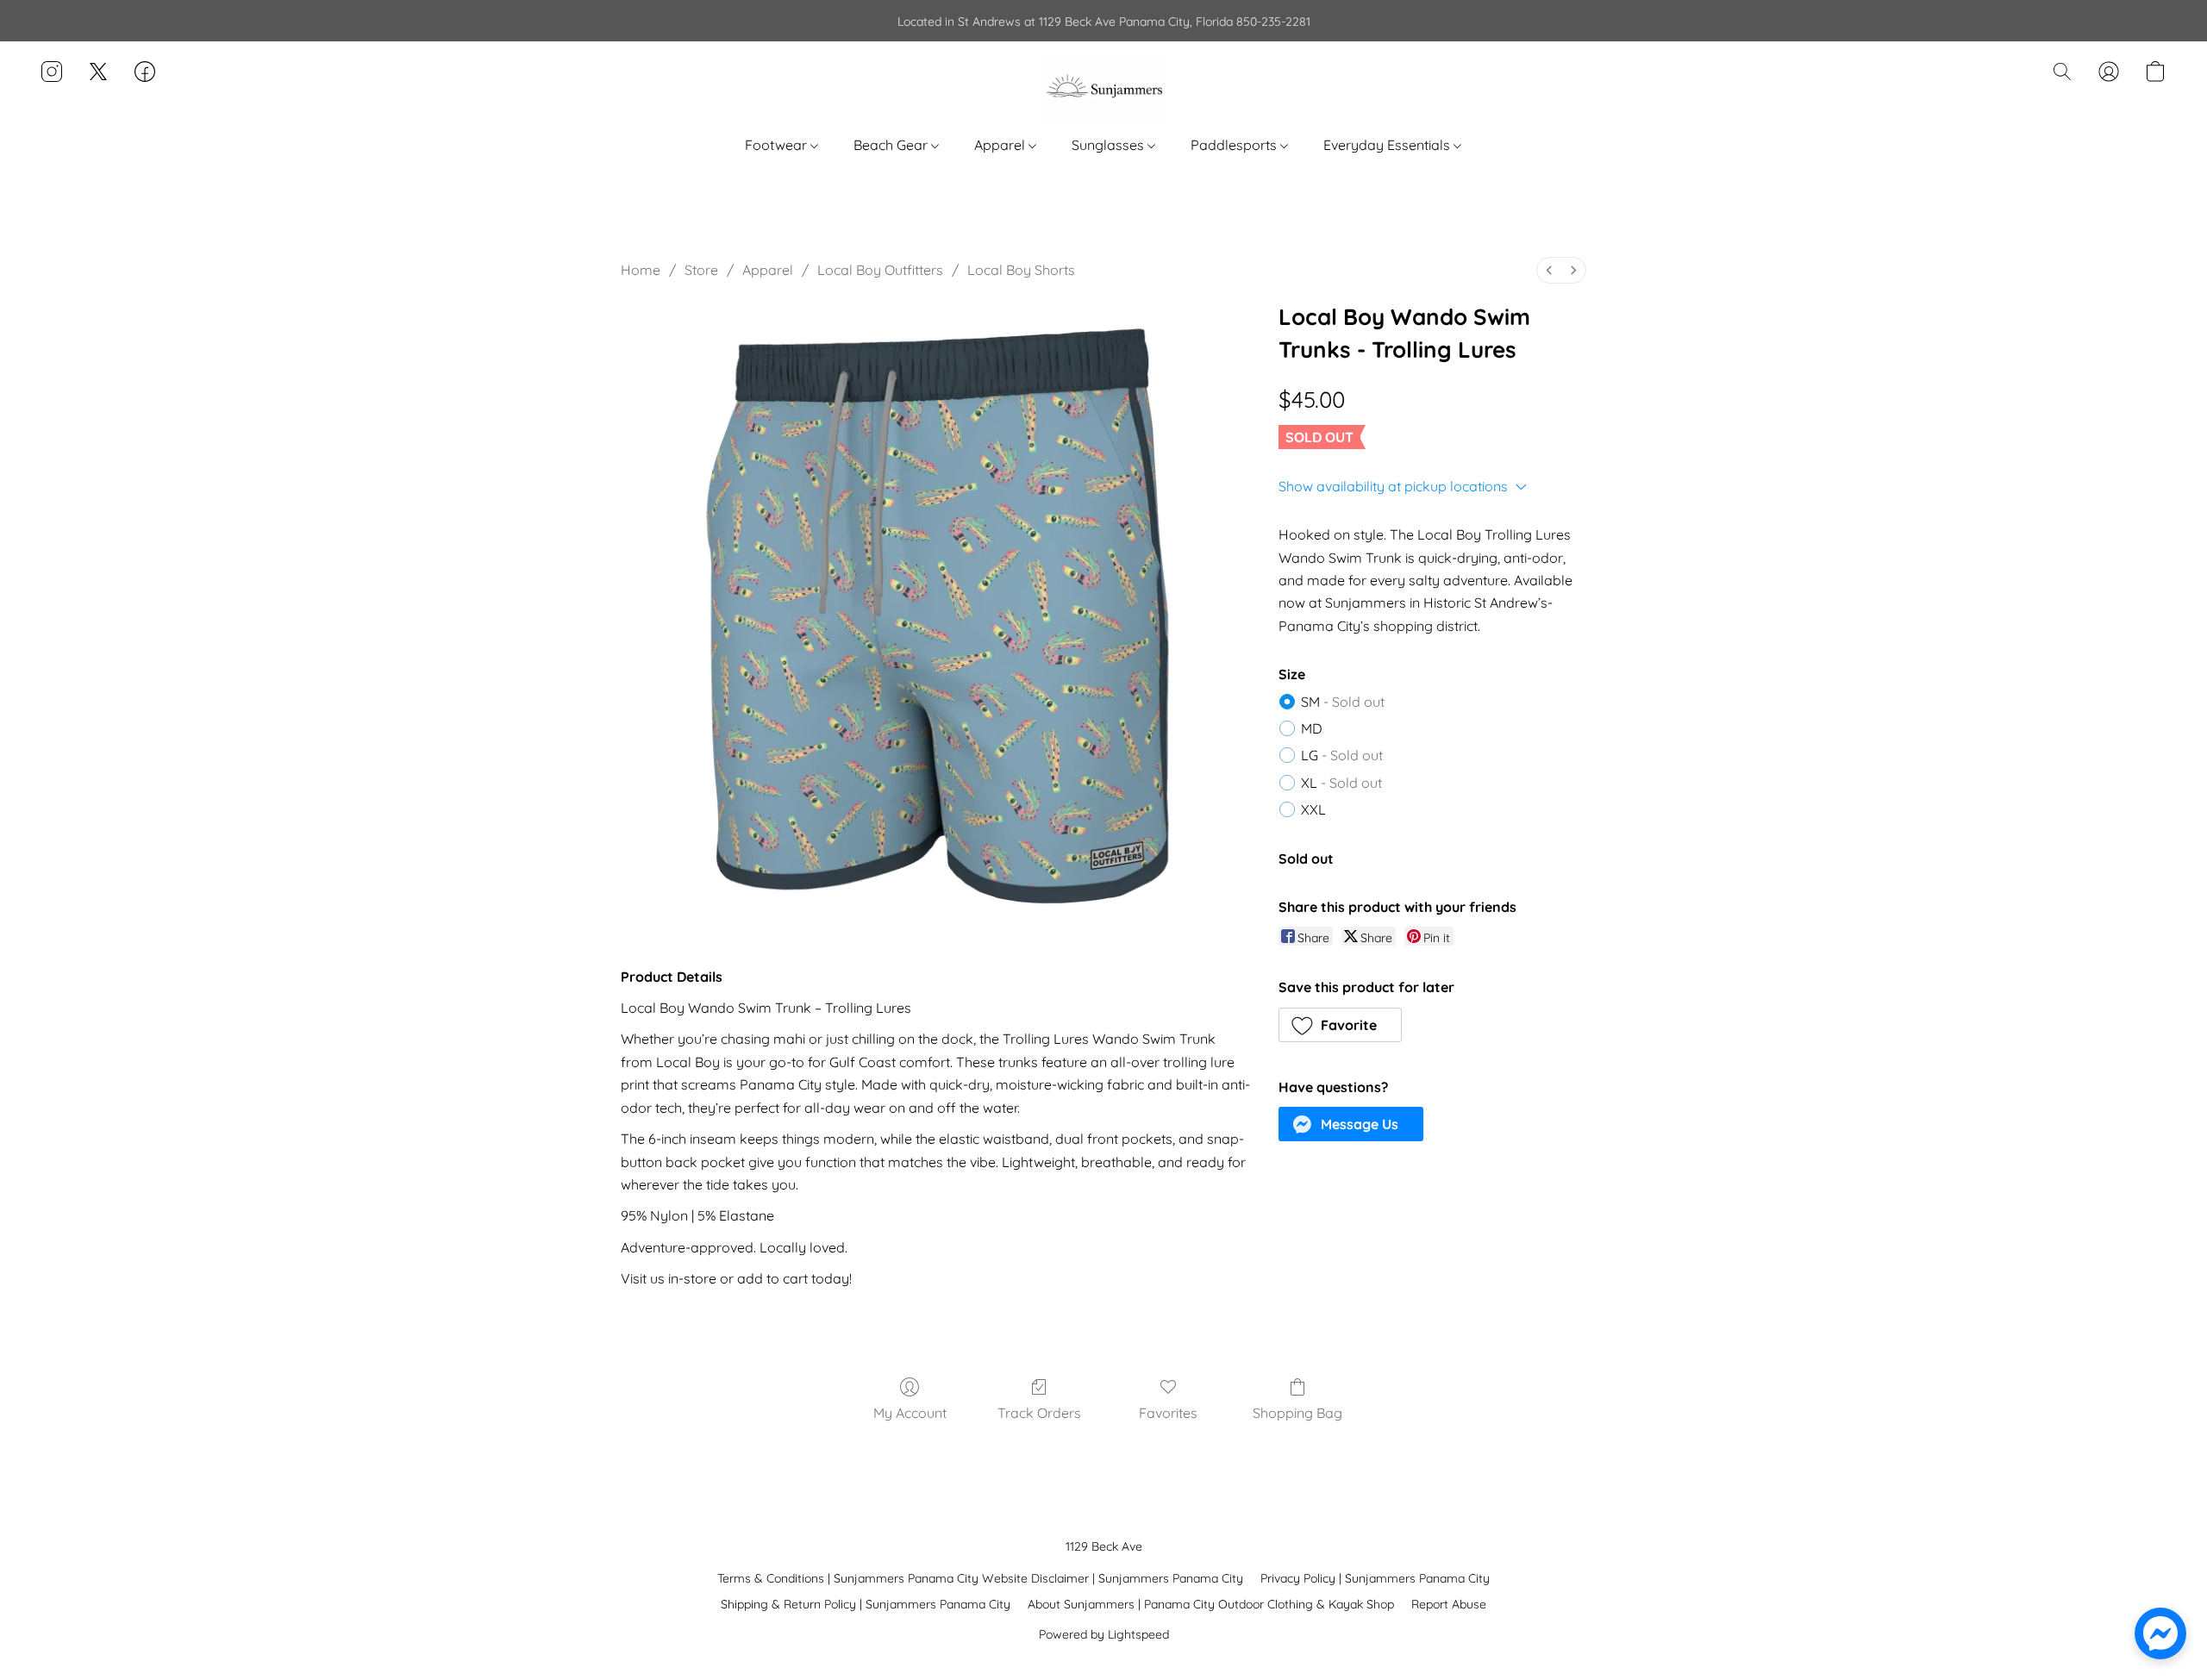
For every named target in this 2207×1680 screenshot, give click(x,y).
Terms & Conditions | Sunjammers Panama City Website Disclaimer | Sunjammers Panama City (980, 1578)
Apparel (1001, 145)
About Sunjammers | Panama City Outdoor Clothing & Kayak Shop (1211, 1604)
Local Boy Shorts (1021, 270)
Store (701, 270)
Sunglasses (1110, 145)
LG (1342, 755)
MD (1312, 728)
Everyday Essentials (1388, 145)
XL (1341, 783)
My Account (910, 1413)
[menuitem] (1549, 270)
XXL (1313, 809)
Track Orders (1039, 1413)
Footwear (778, 145)
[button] (1103, 89)
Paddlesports (1235, 145)
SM (1343, 702)
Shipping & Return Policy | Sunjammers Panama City (866, 1604)
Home (641, 270)
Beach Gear (892, 145)
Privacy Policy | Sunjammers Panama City (1375, 1578)
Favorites (1168, 1413)
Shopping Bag (1297, 1413)
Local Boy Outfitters (880, 270)
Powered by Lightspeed (1104, 1634)
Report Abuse (1449, 1604)
